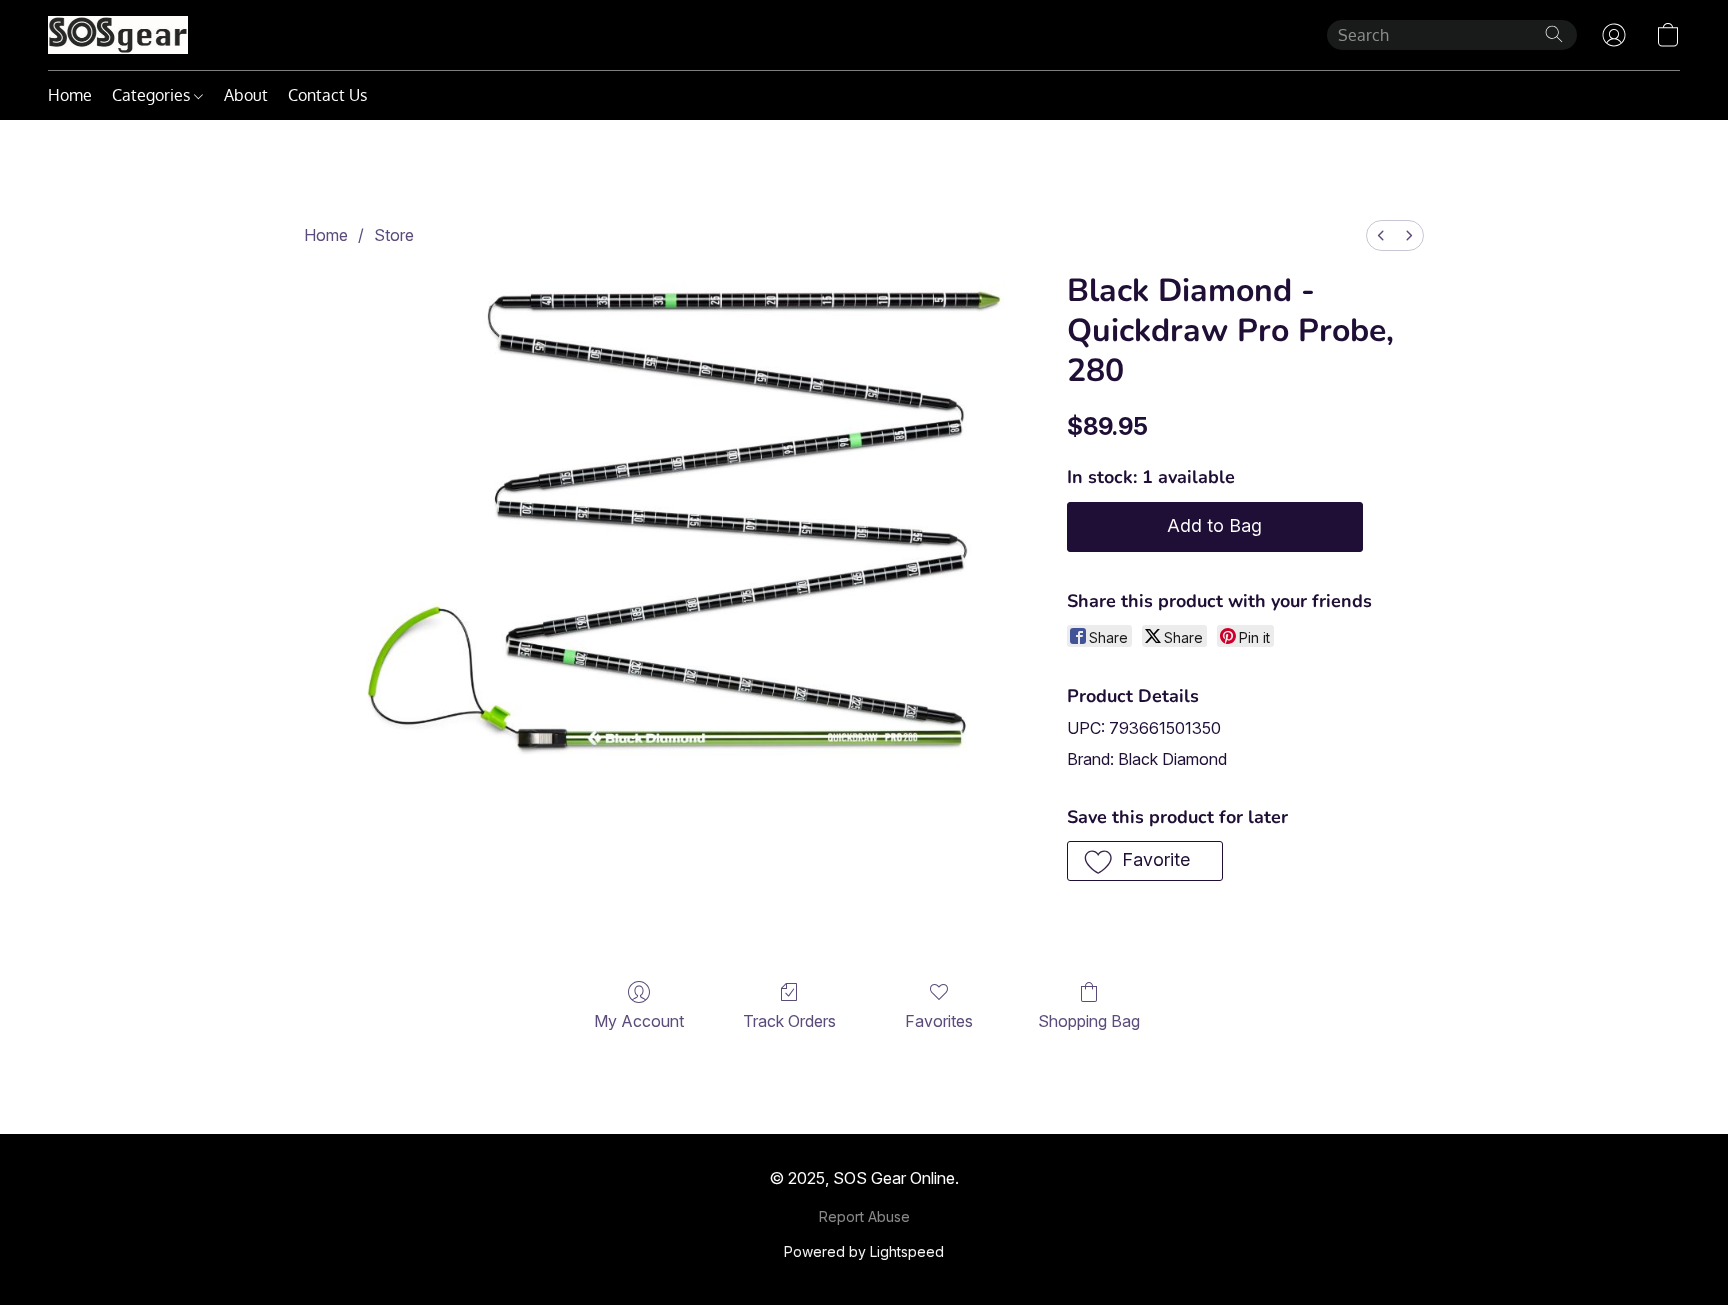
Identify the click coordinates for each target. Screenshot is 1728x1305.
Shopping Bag (1089, 1021)
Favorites (939, 1021)
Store (394, 235)
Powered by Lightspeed (864, 1251)
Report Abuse (864, 1216)
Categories (153, 95)
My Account (639, 1021)
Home (70, 95)
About (246, 95)
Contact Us (327, 95)
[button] (118, 35)
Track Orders (789, 1021)
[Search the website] (1554, 34)
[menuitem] (1381, 235)
